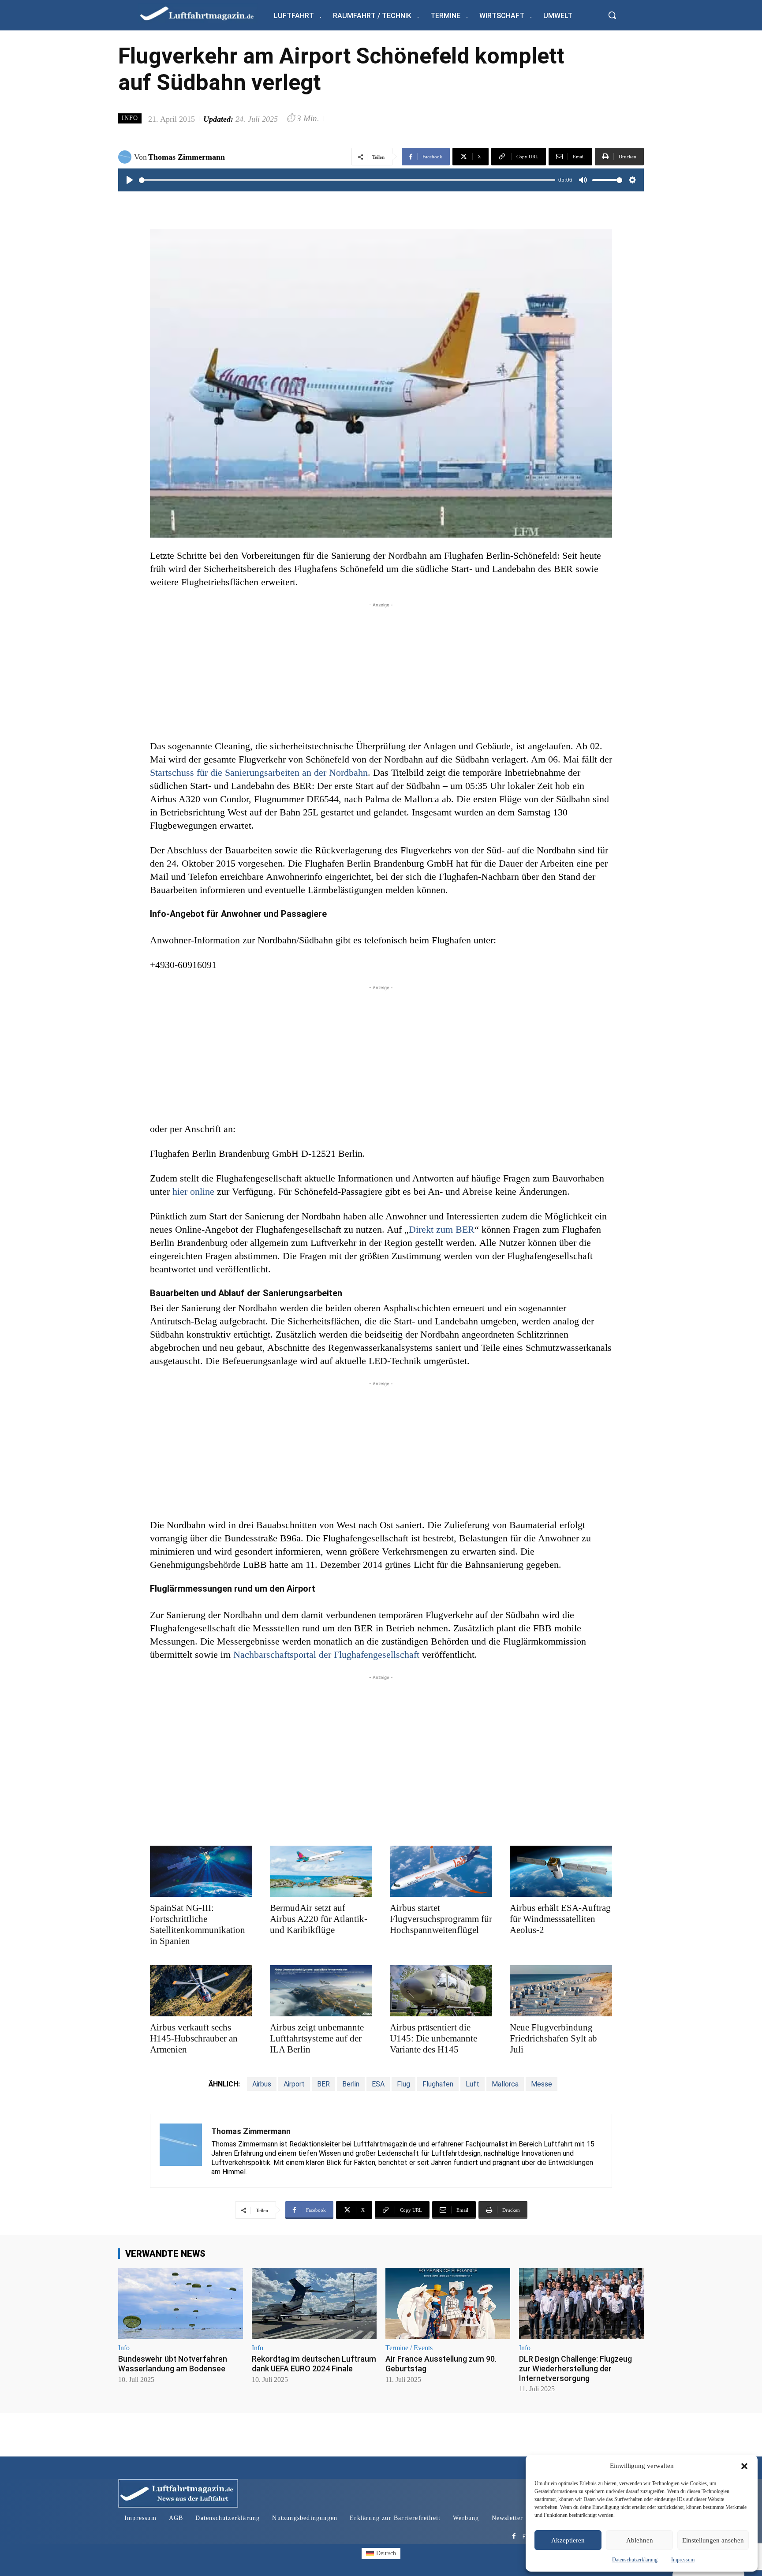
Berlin (351, 2084)
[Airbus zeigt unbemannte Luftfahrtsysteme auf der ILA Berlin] (321, 1991)
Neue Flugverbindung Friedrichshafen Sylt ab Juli (553, 2038)
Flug (403, 2084)
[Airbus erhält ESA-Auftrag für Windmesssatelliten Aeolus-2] (561, 1871)
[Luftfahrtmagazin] (204, 13)
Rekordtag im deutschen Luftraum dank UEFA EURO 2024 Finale (314, 2364)
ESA (378, 2084)
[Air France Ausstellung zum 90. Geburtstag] (448, 2303)
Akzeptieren (568, 2540)
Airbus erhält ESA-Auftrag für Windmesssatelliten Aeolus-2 (560, 1919)
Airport (294, 2084)
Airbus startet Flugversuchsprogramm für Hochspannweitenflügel (441, 1919)
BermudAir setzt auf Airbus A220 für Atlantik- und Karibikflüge (319, 1919)
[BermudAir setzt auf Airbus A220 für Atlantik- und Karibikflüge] (321, 1871)
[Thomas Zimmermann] (126, 157)
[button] (744, 2466)
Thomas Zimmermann (187, 157)
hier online (193, 1191)
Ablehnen (640, 2540)
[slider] (347, 180)
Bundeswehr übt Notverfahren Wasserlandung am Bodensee (173, 2364)
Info (130, 118)
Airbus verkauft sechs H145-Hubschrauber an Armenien (194, 2038)
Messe (542, 2084)
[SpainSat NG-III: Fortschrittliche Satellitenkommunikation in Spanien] (201, 1871)
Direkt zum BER (442, 1229)
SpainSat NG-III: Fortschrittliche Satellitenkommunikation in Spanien (198, 1924)
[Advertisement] (381, 671)
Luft (473, 2084)
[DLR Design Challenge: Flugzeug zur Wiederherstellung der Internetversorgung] (581, 2303)
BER (323, 2084)
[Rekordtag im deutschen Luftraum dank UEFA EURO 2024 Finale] (314, 2303)
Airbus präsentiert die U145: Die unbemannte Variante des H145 (433, 2038)
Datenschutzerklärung (635, 2560)
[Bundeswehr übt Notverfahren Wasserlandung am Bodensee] (181, 2303)
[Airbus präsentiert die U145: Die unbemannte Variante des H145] (441, 1991)
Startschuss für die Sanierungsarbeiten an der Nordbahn (259, 772)
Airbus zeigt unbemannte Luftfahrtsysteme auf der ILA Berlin (317, 2038)
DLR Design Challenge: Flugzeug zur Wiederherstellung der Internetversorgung (575, 2368)
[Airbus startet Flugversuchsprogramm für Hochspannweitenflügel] (441, 1871)
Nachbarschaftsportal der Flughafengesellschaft (326, 1654)
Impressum (683, 2560)
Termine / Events (409, 2348)
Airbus (262, 2084)
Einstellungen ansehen (713, 2540)
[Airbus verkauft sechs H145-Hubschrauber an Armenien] (201, 1991)
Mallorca (505, 2084)
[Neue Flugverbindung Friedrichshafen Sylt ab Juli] (561, 1991)
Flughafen (438, 2084)
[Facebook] (514, 2537)
